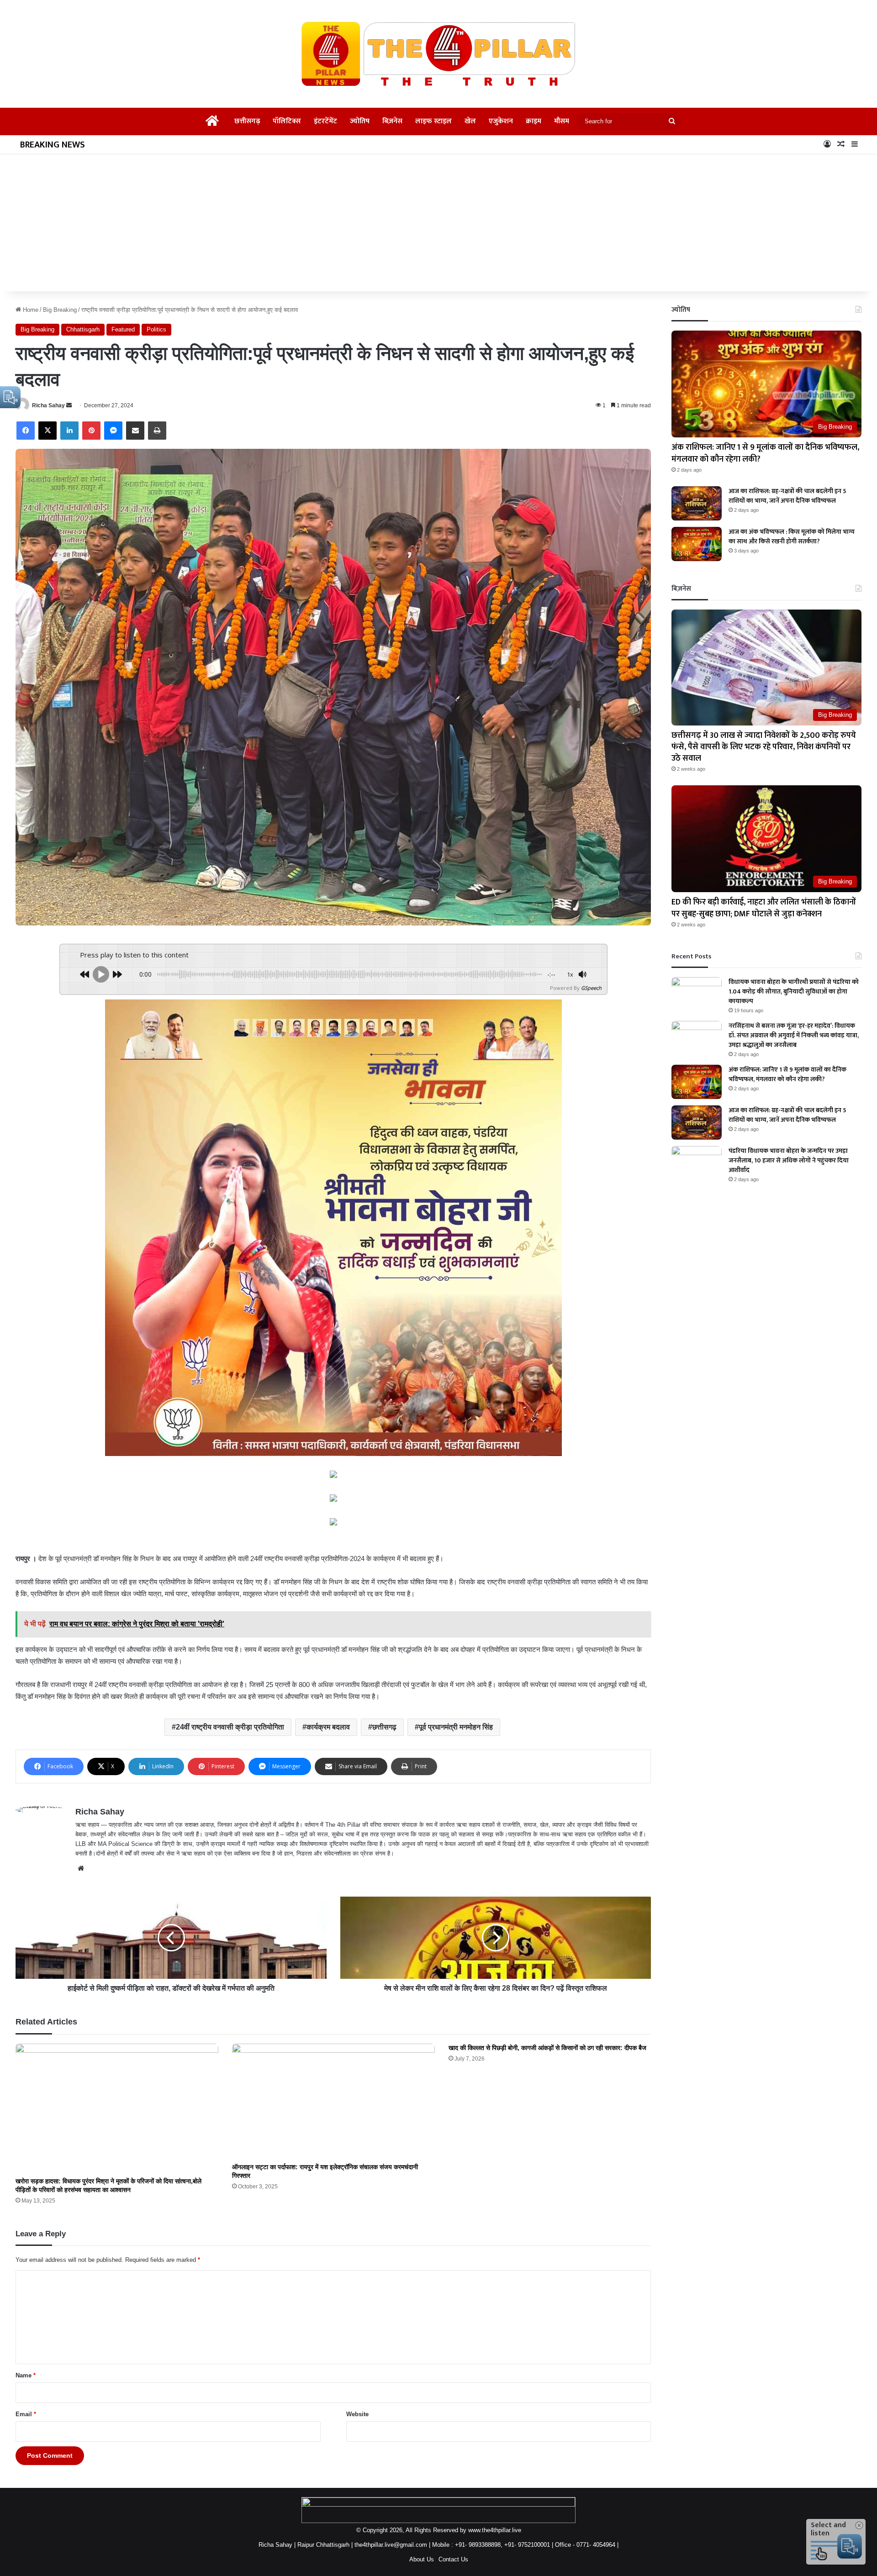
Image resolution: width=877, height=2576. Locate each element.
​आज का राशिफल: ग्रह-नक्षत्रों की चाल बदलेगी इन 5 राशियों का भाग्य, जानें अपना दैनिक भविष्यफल (787, 496)
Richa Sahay (48, 405)
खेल (470, 121)
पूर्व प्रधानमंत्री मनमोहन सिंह (456, 1727)
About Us (422, 2559)
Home (30, 310)
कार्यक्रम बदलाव (328, 1727)
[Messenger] (113, 431)
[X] (48, 431)
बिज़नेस (392, 121)
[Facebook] (26, 431)
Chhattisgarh (83, 329)
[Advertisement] (438, 223)
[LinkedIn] (69, 431)
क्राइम (534, 121)
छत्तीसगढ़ (247, 121)
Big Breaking (60, 310)
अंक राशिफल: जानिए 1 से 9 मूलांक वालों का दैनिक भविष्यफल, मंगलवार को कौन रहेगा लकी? (765, 453)
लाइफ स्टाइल (433, 121)
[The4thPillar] (438, 54)
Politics (156, 329)
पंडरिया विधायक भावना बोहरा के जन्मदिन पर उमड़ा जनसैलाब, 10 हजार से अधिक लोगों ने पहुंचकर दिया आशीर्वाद (789, 1160)
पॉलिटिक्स (287, 121)
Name (26, 2375)
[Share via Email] (135, 431)
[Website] (81, 1868)
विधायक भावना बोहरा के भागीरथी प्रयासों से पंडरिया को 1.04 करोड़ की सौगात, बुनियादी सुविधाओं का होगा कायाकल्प (794, 991)
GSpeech (591, 988)
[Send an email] (69, 405)
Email (26, 2414)
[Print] (157, 431)
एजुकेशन (501, 121)
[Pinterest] (91, 431)
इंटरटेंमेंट (325, 121)
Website (357, 2414)
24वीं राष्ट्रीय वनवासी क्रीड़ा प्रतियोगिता (230, 1727)
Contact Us (453, 2559)
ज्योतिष (360, 121)
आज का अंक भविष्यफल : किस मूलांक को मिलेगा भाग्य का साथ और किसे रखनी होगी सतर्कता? (792, 536)
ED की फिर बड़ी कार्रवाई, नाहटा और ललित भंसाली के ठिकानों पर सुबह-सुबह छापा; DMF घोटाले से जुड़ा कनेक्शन (764, 908)
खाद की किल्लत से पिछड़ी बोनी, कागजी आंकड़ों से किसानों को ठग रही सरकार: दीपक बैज (547, 2048)
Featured (123, 329)
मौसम (562, 121)
